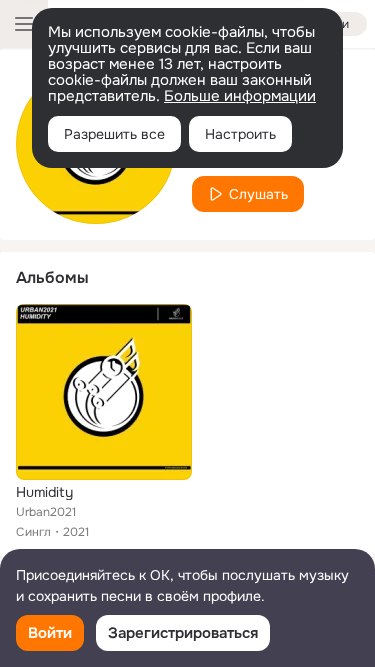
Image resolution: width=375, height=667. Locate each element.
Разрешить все (114, 134)
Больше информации (240, 96)
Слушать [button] (258, 194)
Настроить (240, 134)
